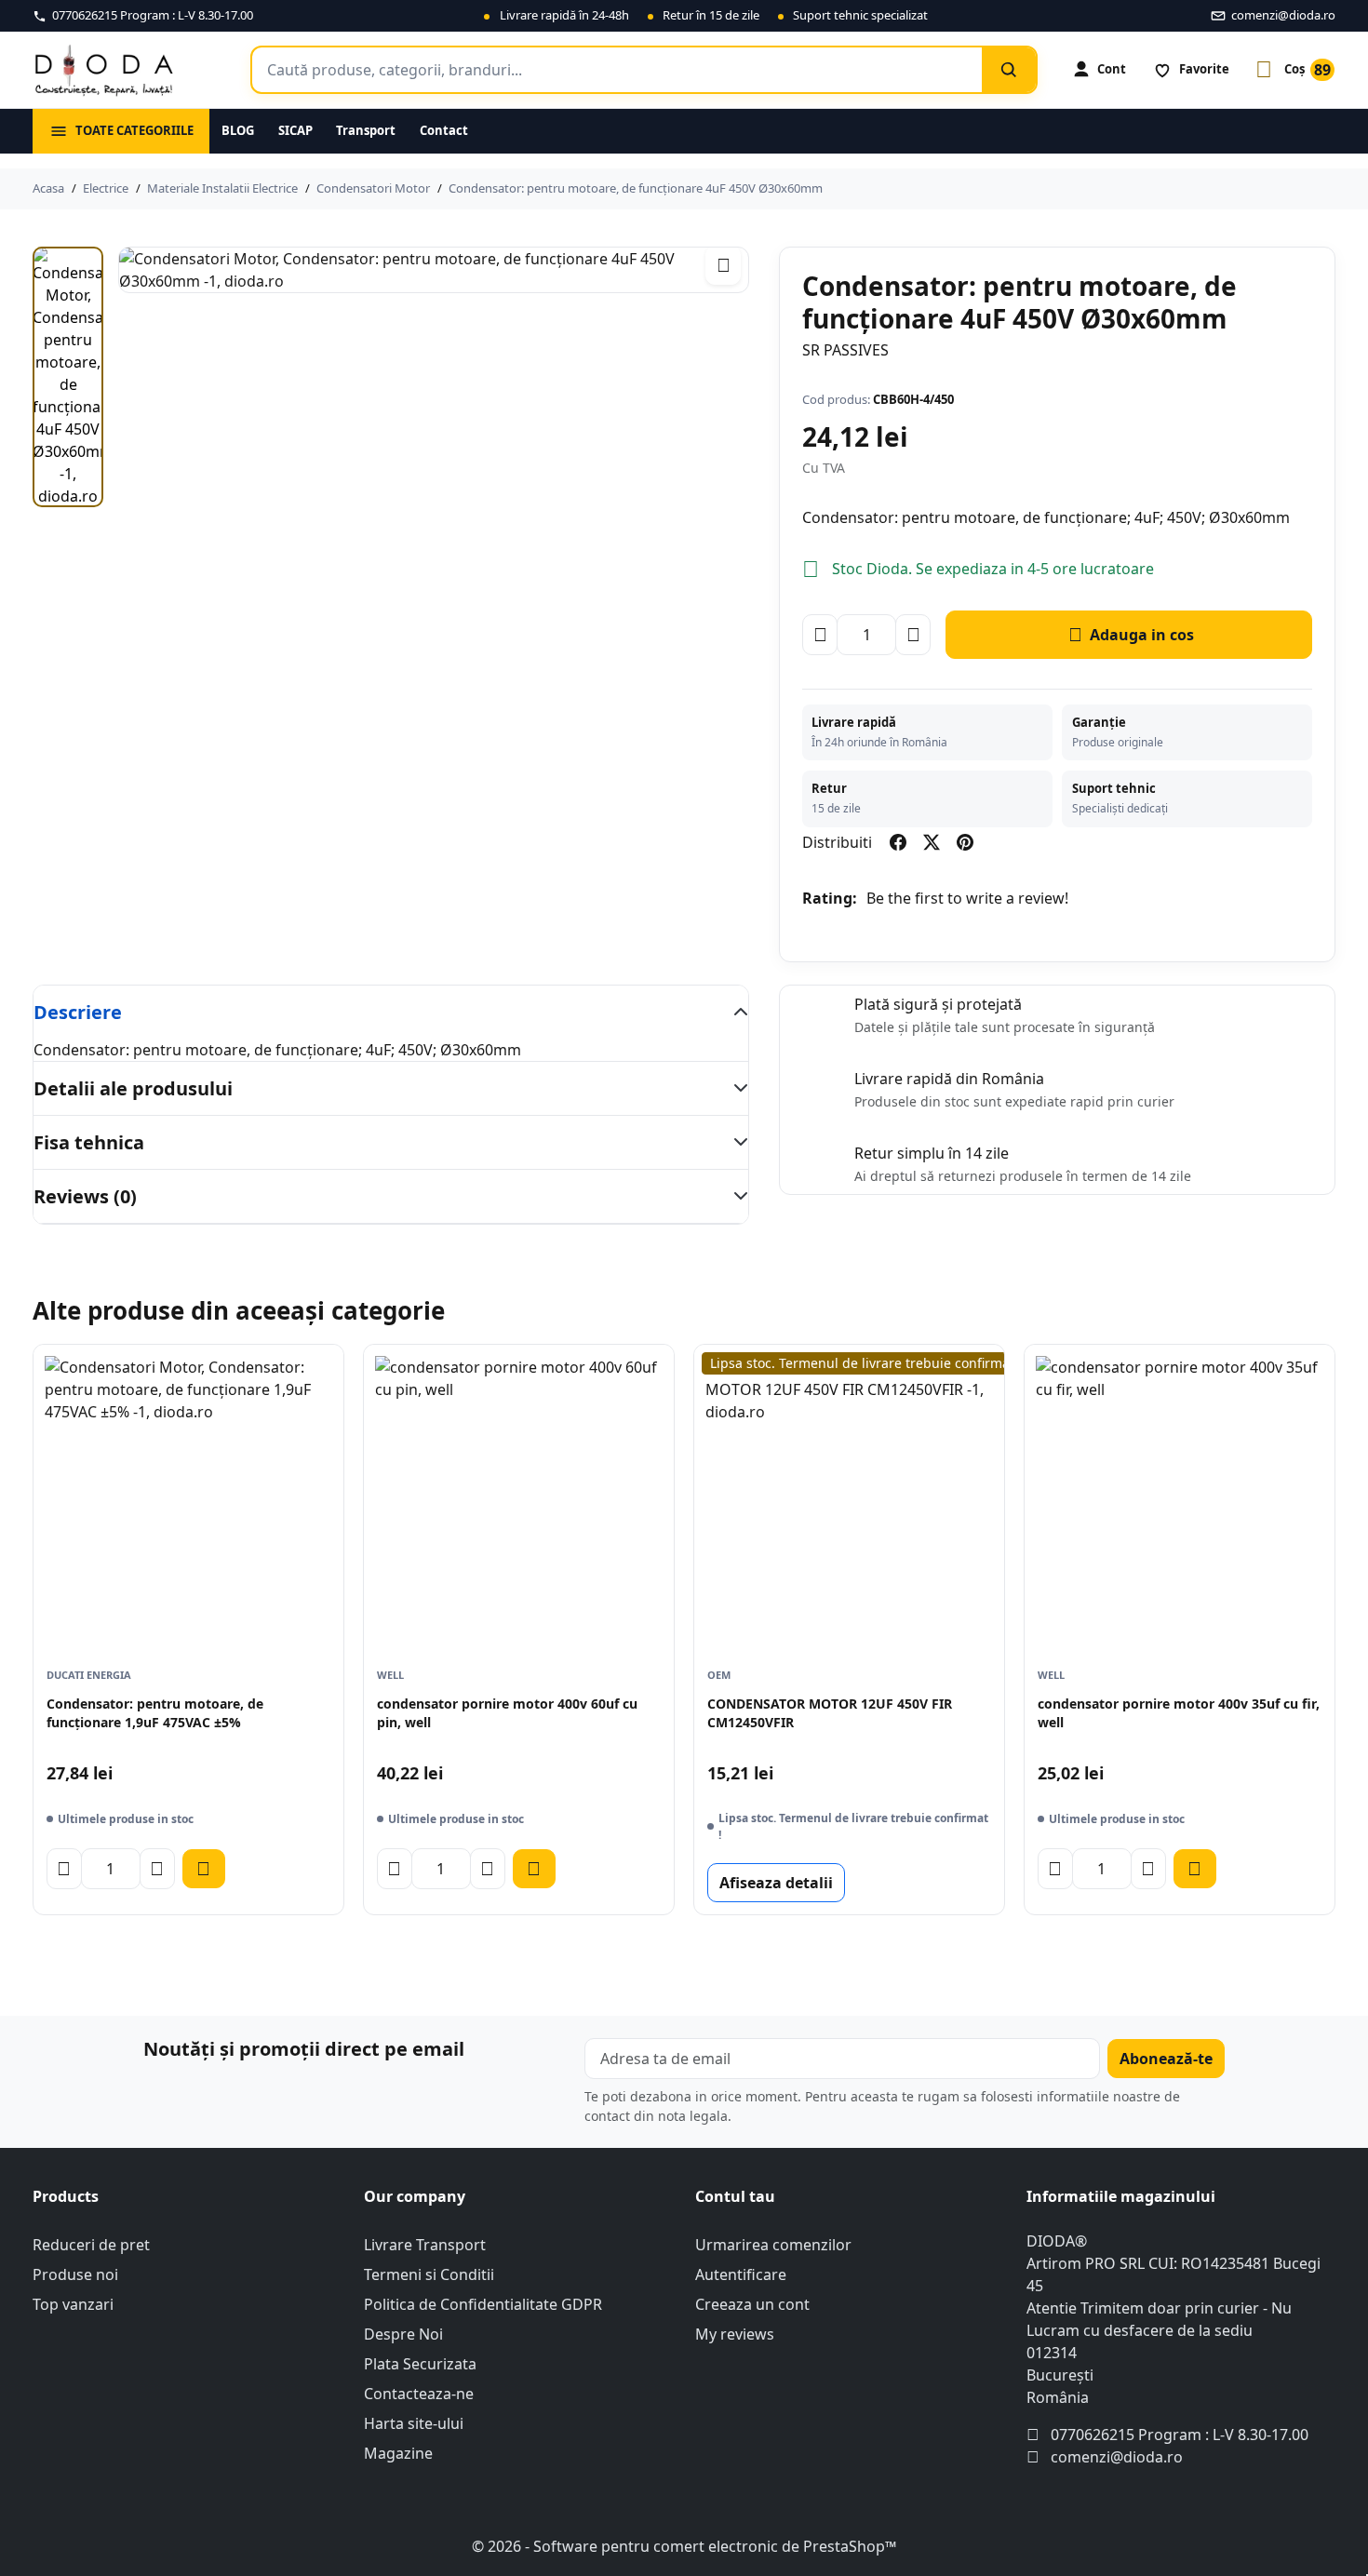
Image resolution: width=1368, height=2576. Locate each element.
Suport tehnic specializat (860, 15)
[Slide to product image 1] (68, 377)
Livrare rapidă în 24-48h (564, 15)
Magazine (398, 2453)
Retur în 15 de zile (711, 15)
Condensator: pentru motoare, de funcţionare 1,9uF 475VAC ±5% (155, 1713)
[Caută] (1009, 70)
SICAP (295, 130)
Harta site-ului (414, 2423)
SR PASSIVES (845, 350)
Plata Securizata (420, 2364)
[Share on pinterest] (965, 842)
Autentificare (741, 2274)
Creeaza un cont (752, 2304)
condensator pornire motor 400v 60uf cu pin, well (507, 1713)
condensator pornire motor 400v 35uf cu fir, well (1179, 1713)
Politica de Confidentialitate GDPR (483, 2304)
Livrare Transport (425, 2245)
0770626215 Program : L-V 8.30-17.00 (1180, 2435)
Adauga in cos (1132, 635)
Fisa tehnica (89, 1142)
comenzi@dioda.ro (1117, 2457)
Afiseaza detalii (776, 1883)
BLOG (238, 130)
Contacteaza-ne (419, 2394)
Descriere (78, 1012)
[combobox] (617, 70)
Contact (444, 130)
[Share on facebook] (898, 842)
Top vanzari (73, 2304)
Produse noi (75, 2274)
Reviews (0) (85, 1196)
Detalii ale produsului (133, 1088)
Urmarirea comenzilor (773, 2245)
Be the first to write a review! (967, 898)
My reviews (735, 2334)
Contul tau (735, 2196)
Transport (366, 130)
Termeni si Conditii (429, 2274)
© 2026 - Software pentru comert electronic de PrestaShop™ (684, 2546)
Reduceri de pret (91, 2245)
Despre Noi (403, 2334)
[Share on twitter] (932, 842)
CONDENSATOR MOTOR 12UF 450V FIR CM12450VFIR (830, 1713)
